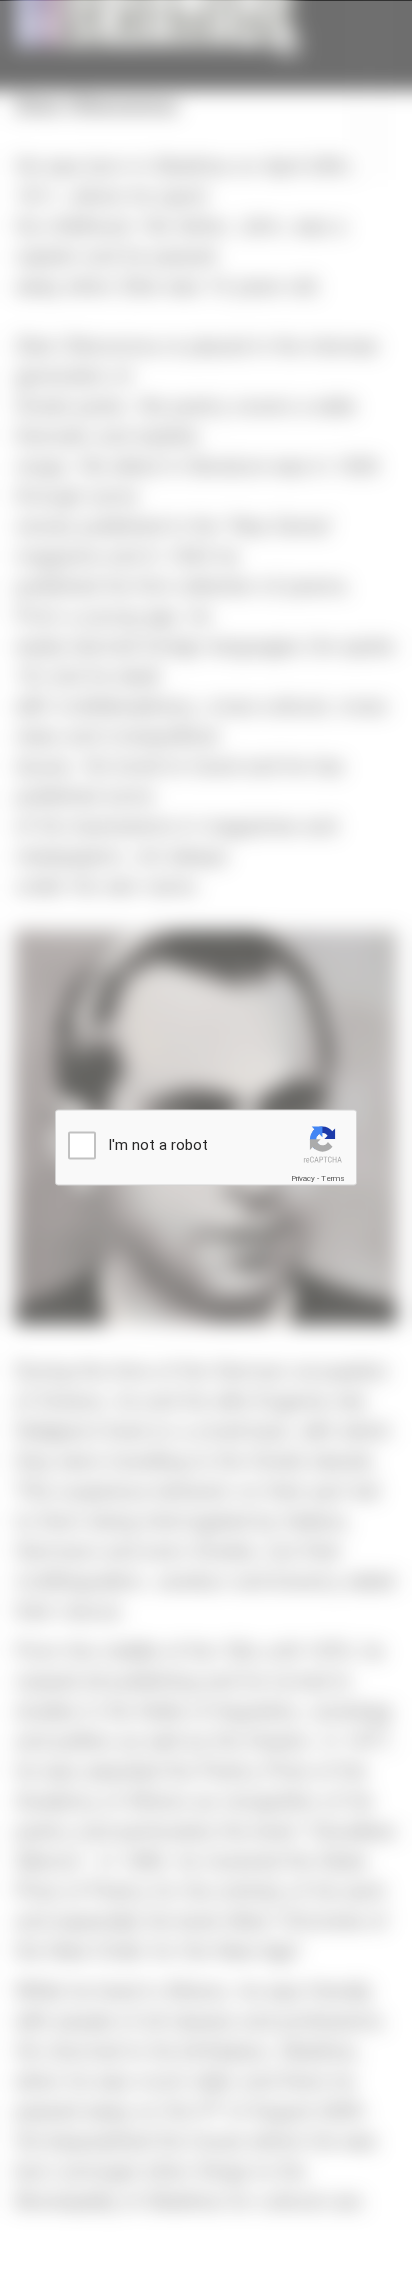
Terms (333, 1178)
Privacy (303, 1178)
